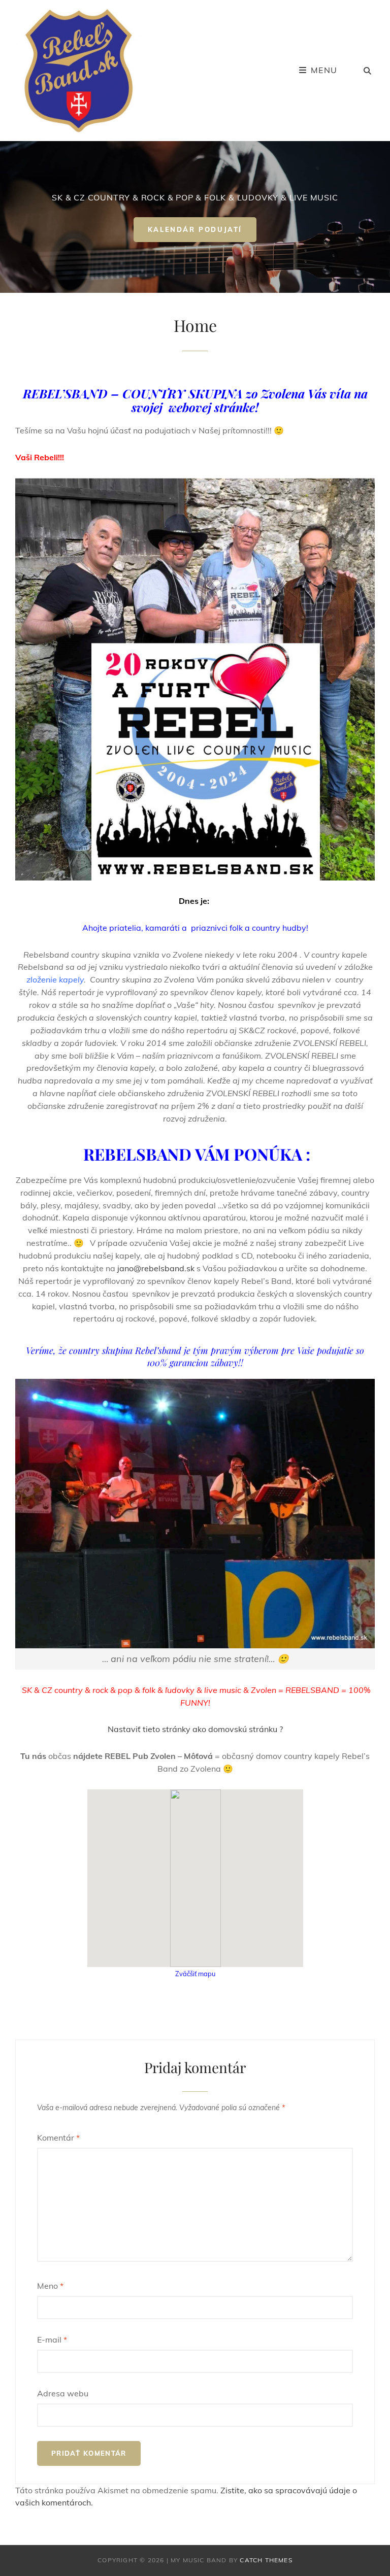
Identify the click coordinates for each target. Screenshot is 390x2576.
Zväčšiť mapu (195, 1974)
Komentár (58, 2138)
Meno (50, 2286)
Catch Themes (266, 2560)
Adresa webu (63, 2393)
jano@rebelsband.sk (156, 1268)
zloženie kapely (55, 979)
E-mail (52, 2340)
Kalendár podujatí (202, 233)
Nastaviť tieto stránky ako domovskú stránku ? (195, 1729)
